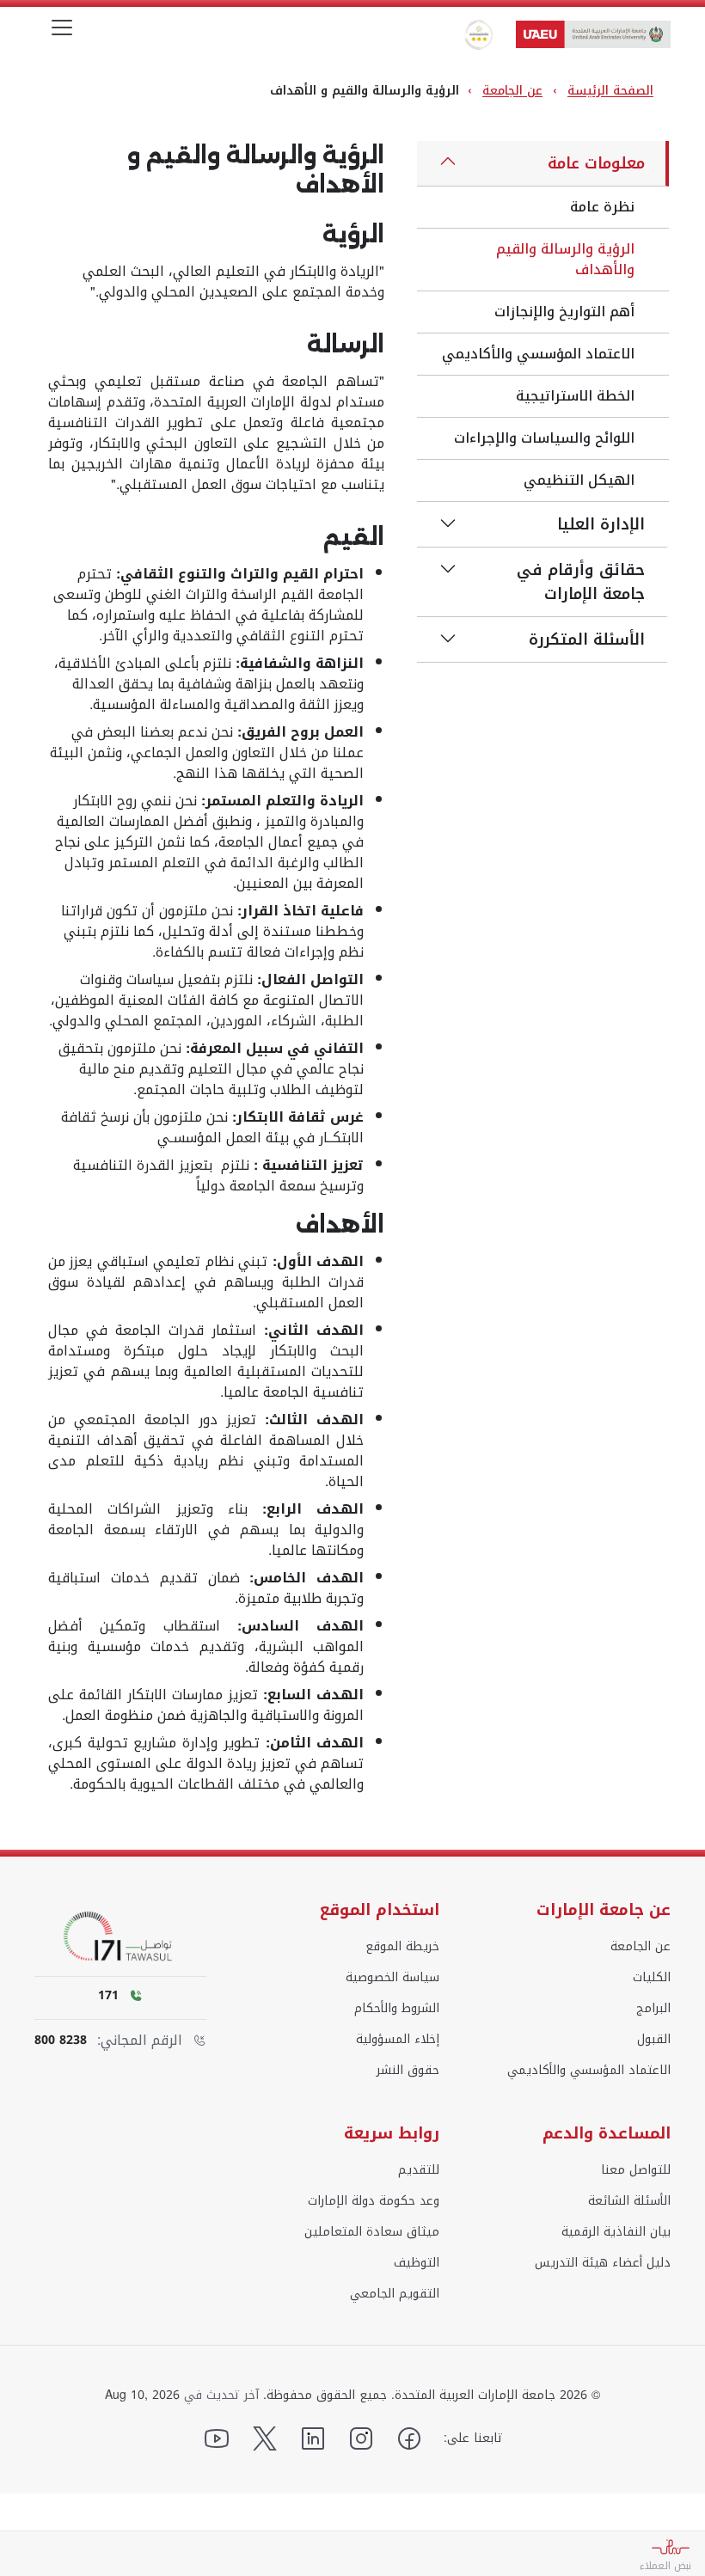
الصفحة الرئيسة (610, 91)
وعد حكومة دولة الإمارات (374, 2201)
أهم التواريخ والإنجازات (564, 312)
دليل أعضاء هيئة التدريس (603, 2263)
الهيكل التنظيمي (579, 480)
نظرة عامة (602, 207)
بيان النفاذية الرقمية (616, 2232)
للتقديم (419, 2170)
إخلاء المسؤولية (398, 2040)
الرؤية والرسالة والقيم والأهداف (565, 259)
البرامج (653, 2009)
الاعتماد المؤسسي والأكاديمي (538, 354)
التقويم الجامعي (395, 2294)
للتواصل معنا (636, 2170)
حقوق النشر (408, 2071)
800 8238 (61, 2041)
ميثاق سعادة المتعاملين (372, 2232)
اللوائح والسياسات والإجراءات (544, 438)
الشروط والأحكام (397, 2009)
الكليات (652, 1978)
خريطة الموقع (402, 1947)
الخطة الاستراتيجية (575, 396)
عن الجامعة (512, 91)
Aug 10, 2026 (142, 2395)
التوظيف (417, 2263)
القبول (654, 2040)
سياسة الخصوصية (392, 1978)
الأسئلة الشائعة (629, 2201)
